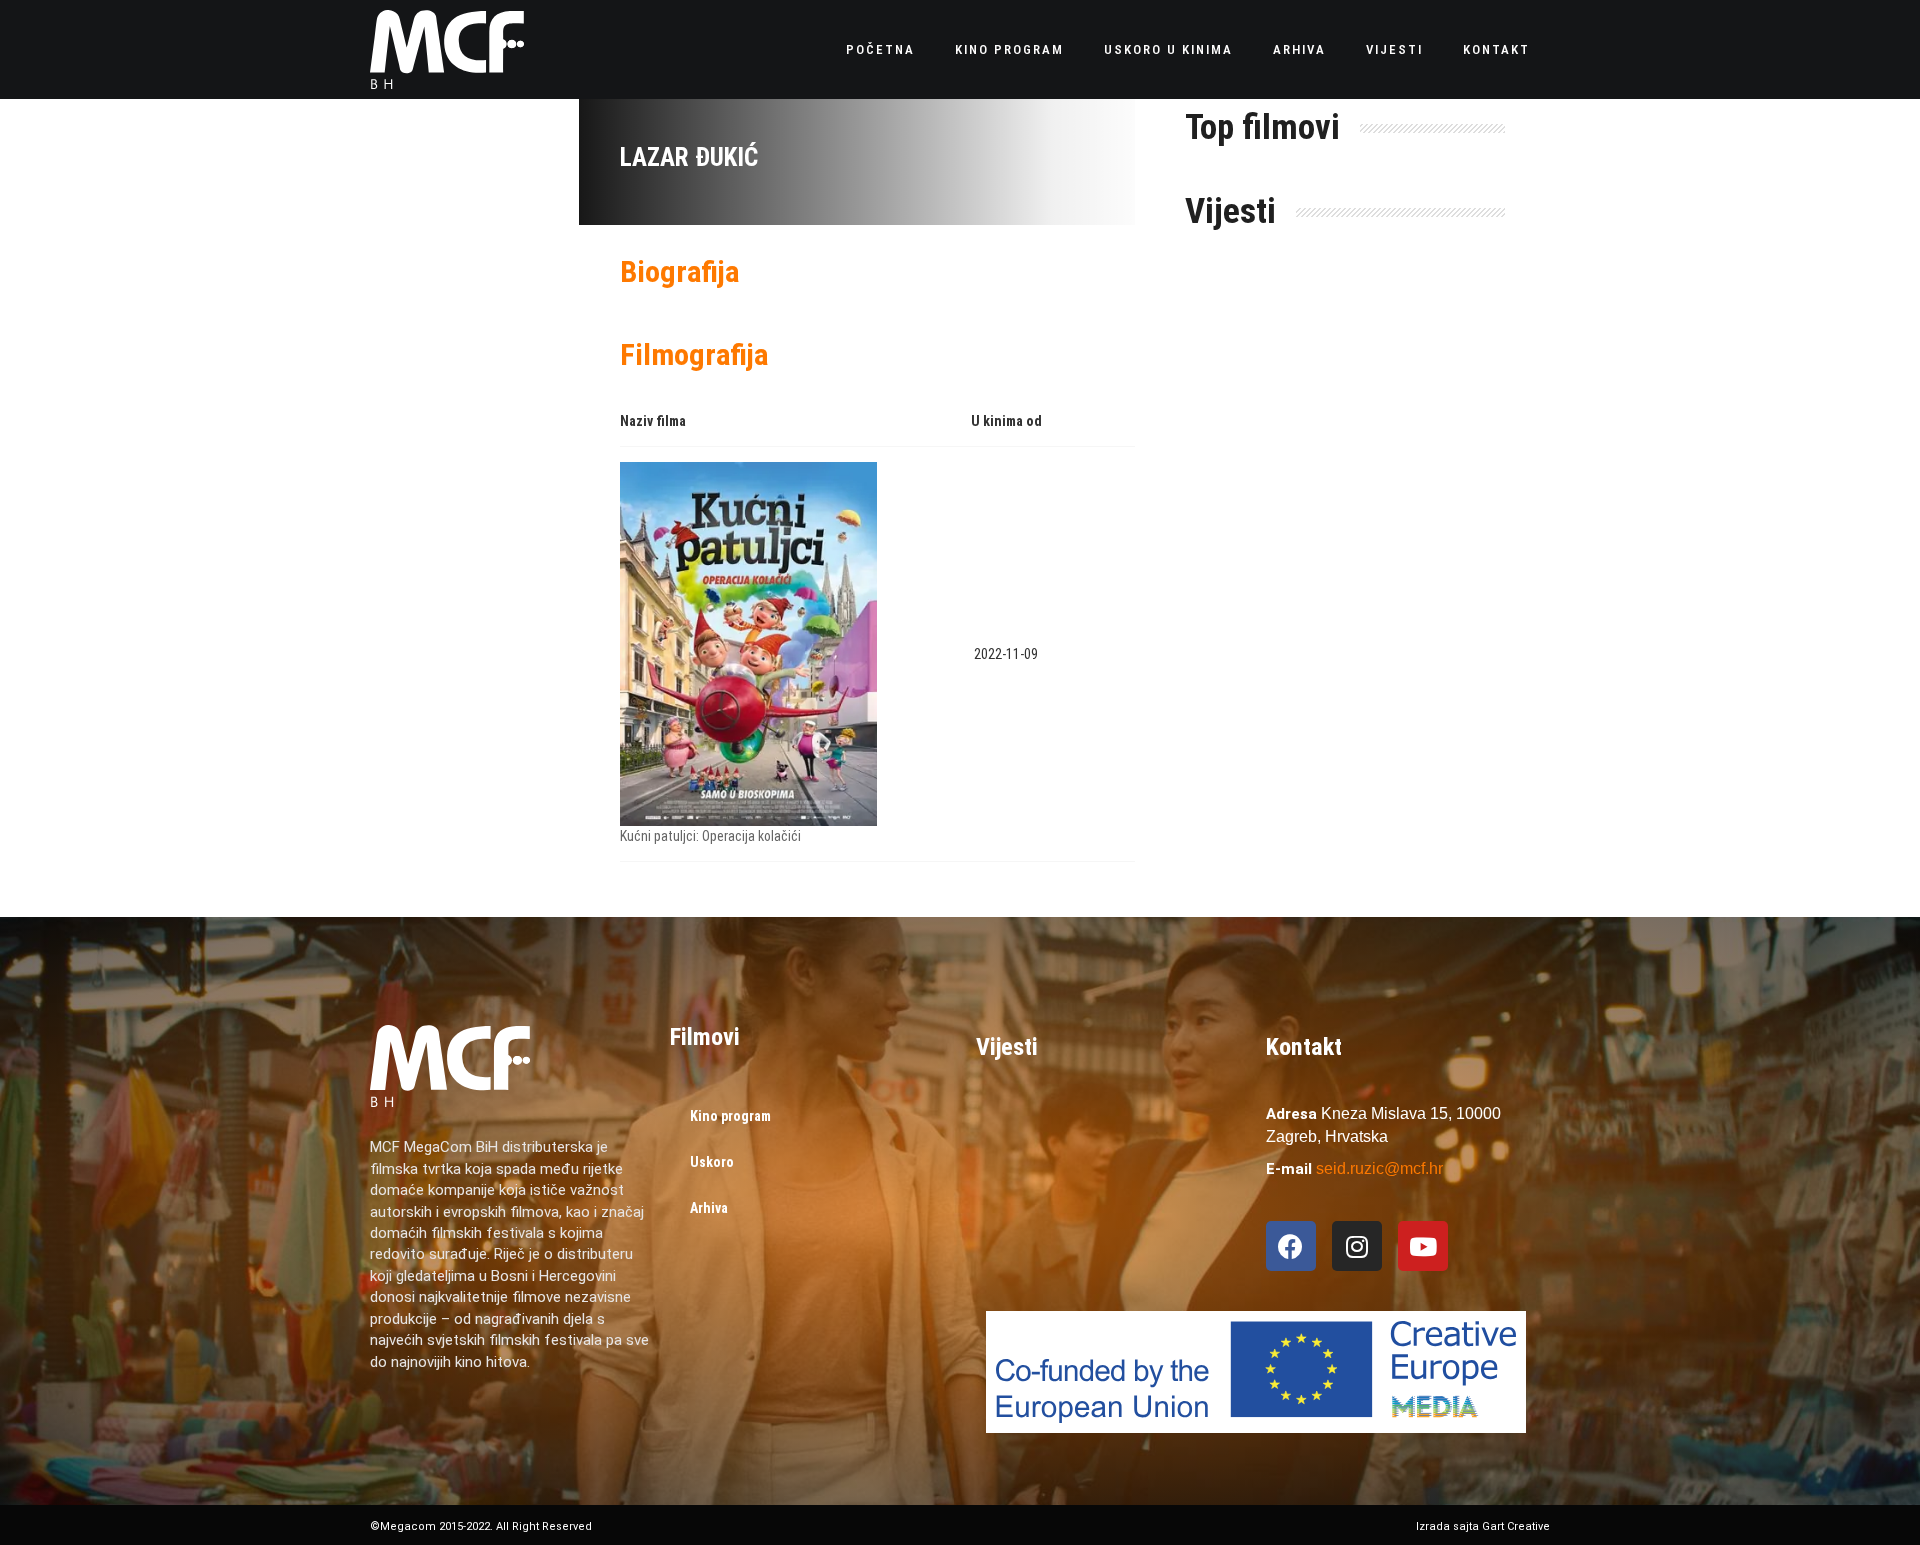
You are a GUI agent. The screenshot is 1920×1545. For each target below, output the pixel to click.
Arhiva (1299, 49)
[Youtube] (1423, 1246)
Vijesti (1394, 49)
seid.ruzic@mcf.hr (1379, 1168)
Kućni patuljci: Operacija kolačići (710, 836)
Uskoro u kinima (1168, 49)
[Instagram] (1357, 1246)
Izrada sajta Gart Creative (1483, 1526)
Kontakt (1496, 49)
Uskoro (712, 1162)
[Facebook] (1291, 1246)
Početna (880, 49)
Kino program (1009, 49)
